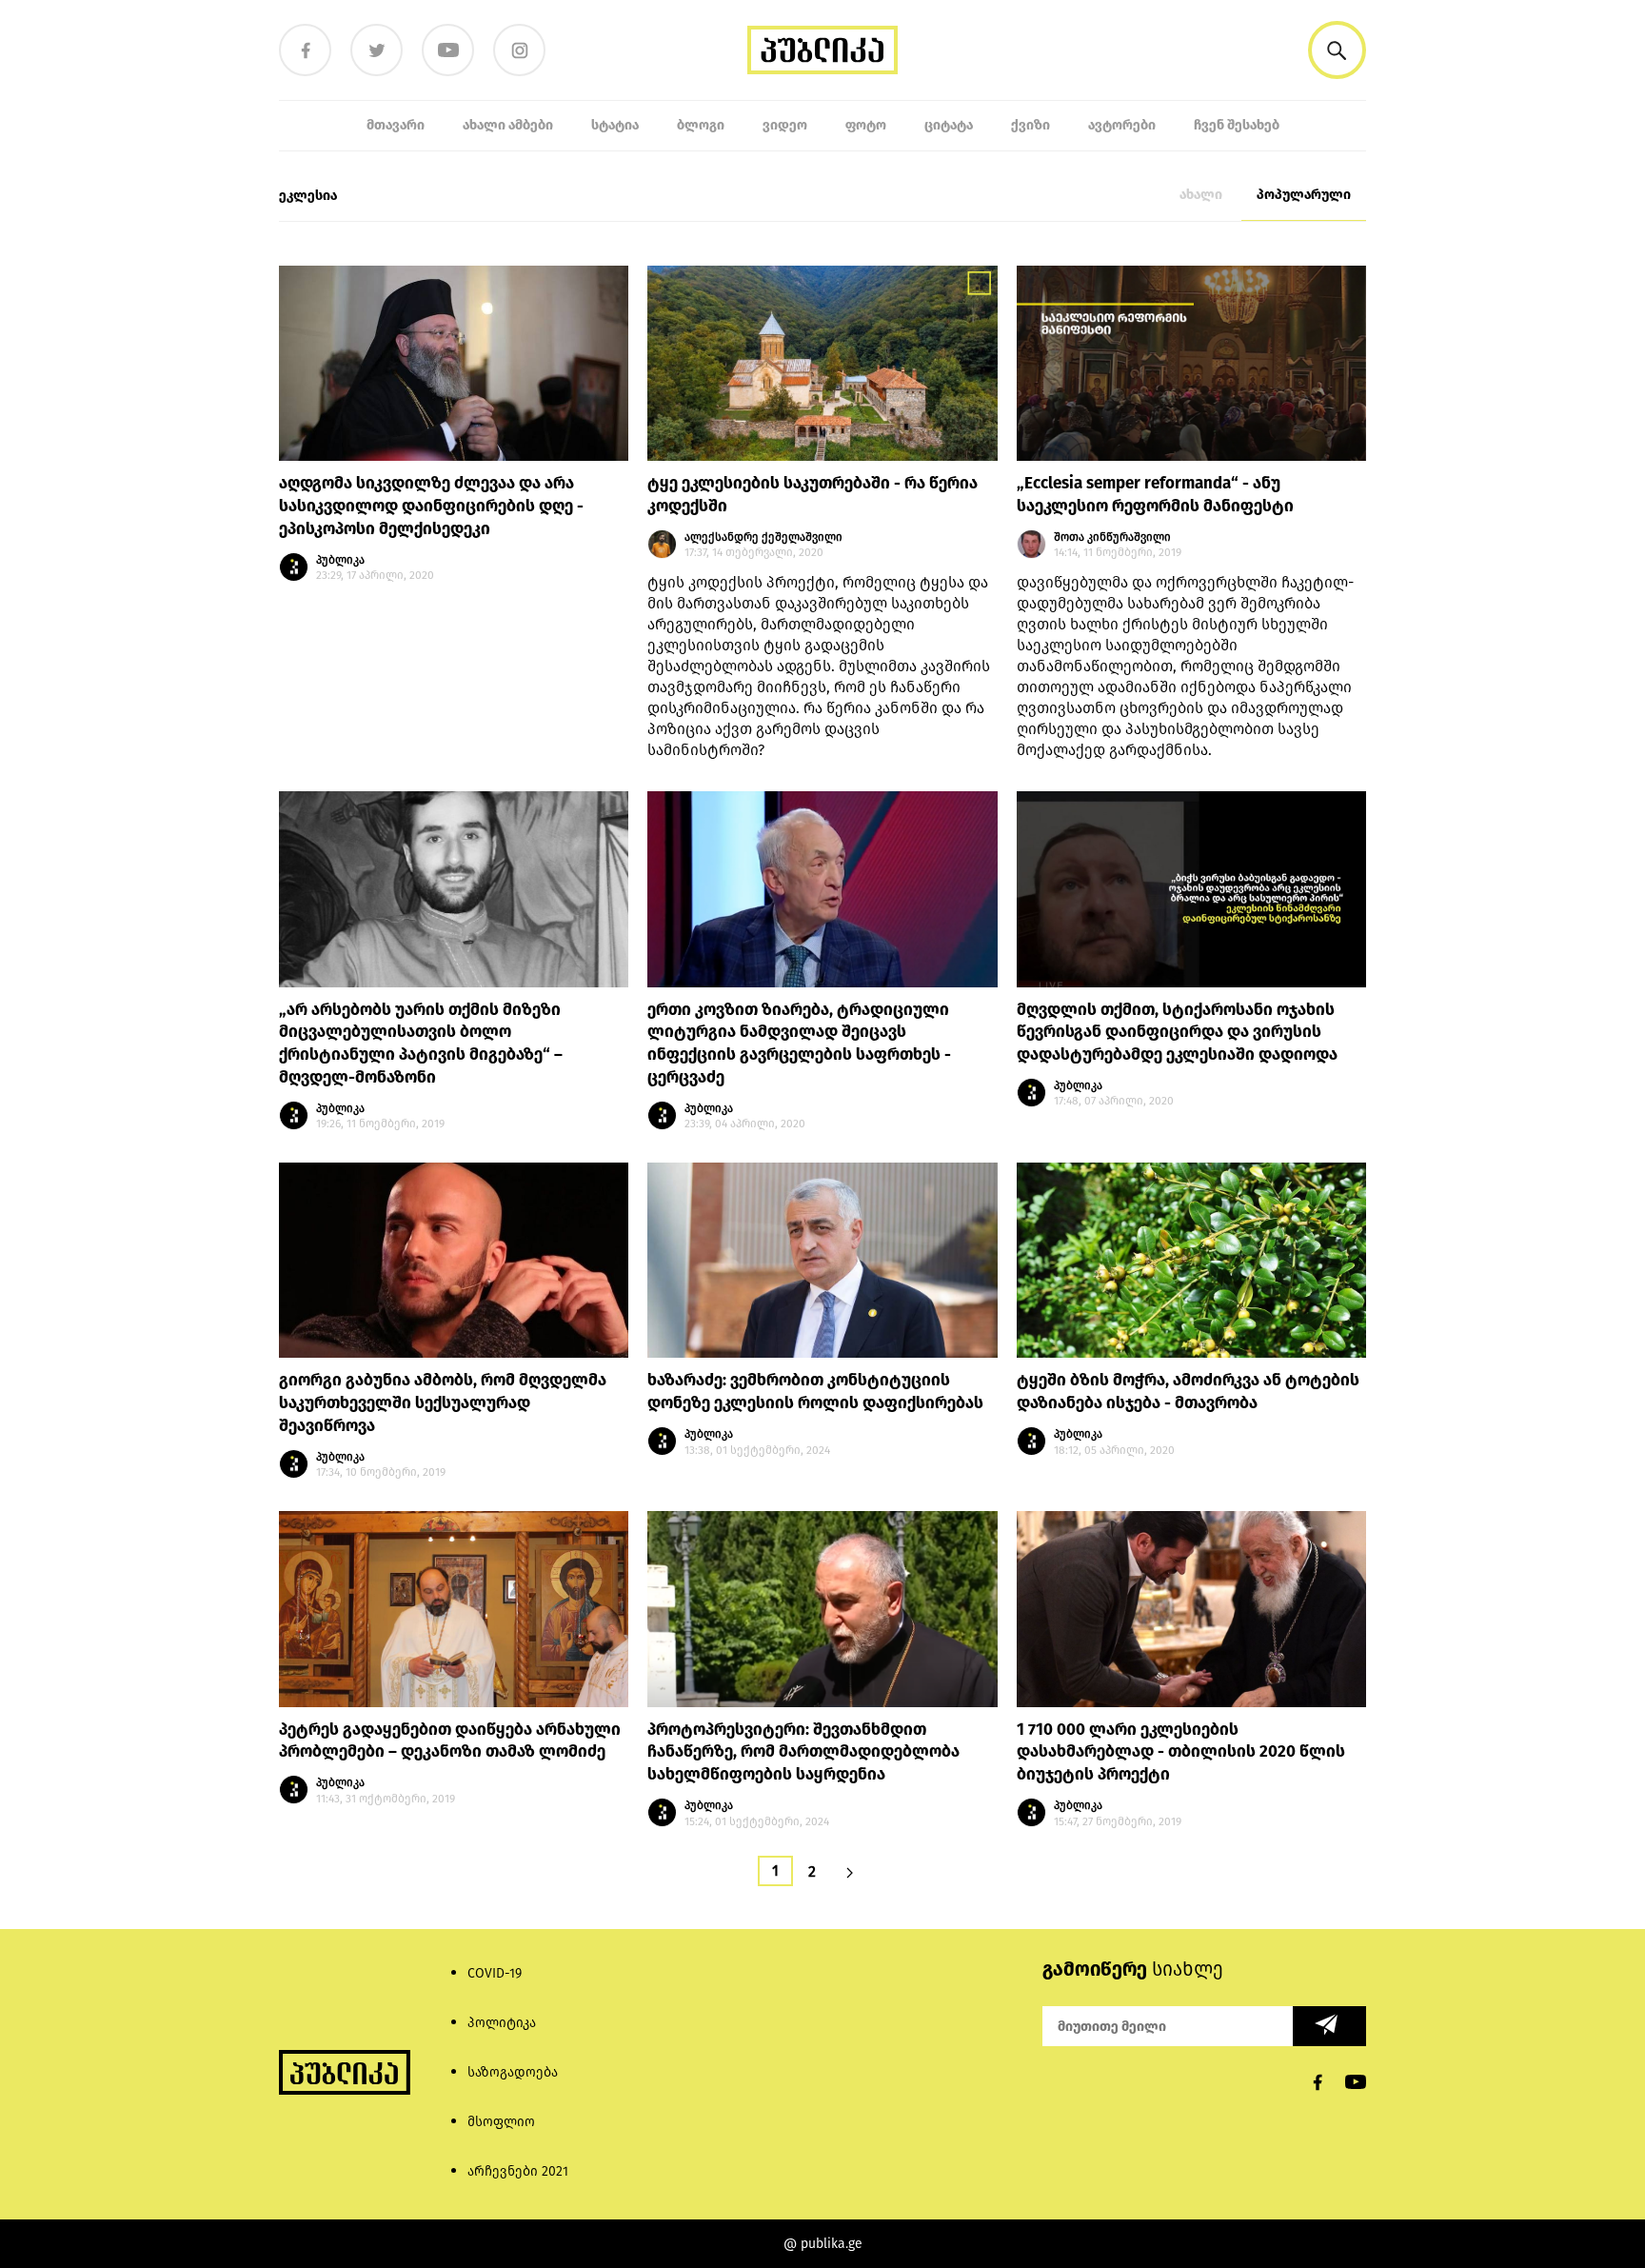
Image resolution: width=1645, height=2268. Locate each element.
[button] (1337, 50)
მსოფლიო (501, 2122)
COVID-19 (495, 1973)
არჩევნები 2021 (518, 2171)
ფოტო (866, 125)
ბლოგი (701, 125)
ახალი (1201, 195)
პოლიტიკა (502, 2023)
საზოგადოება (513, 2072)
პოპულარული (1304, 195)
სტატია (615, 125)
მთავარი (396, 125)
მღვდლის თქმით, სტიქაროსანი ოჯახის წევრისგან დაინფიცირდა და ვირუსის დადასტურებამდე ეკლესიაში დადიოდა (1177, 1033)
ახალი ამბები (508, 125)
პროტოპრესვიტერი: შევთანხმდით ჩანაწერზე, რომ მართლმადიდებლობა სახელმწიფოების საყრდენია (803, 1752)
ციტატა (949, 125)
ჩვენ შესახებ (1237, 125)
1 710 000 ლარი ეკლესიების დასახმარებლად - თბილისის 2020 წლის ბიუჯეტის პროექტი (1181, 1752)
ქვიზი (1031, 125)
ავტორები (1122, 125)
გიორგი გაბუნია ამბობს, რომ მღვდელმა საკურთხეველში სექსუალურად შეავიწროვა (443, 1403)
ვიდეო (785, 125)
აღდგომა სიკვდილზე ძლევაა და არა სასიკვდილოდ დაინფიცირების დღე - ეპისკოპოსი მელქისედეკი (431, 506)
